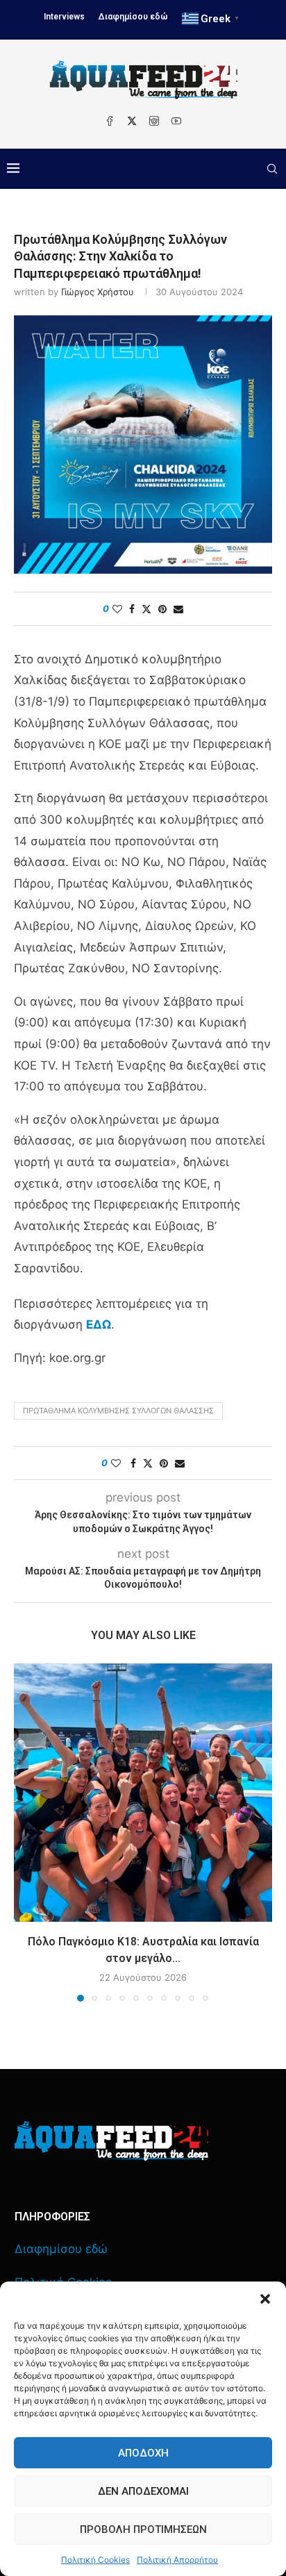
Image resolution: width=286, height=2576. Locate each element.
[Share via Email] (178, 609)
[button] (265, 2299)
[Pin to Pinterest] (162, 609)
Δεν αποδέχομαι (143, 2491)
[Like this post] (117, 609)
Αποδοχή (143, 2453)
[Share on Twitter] (146, 609)
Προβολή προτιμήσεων (143, 2529)
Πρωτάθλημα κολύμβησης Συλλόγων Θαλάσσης (118, 1411)
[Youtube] (176, 121)
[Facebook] (110, 121)
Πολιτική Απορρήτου (177, 2560)
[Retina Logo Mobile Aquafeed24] (111, 2141)
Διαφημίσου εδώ (133, 17)
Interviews (64, 17)
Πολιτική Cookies (95, 2560)
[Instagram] (154, 121)
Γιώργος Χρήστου (98, 292)
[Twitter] (132, 121)
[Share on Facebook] (132, 609)
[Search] (272, 169)
